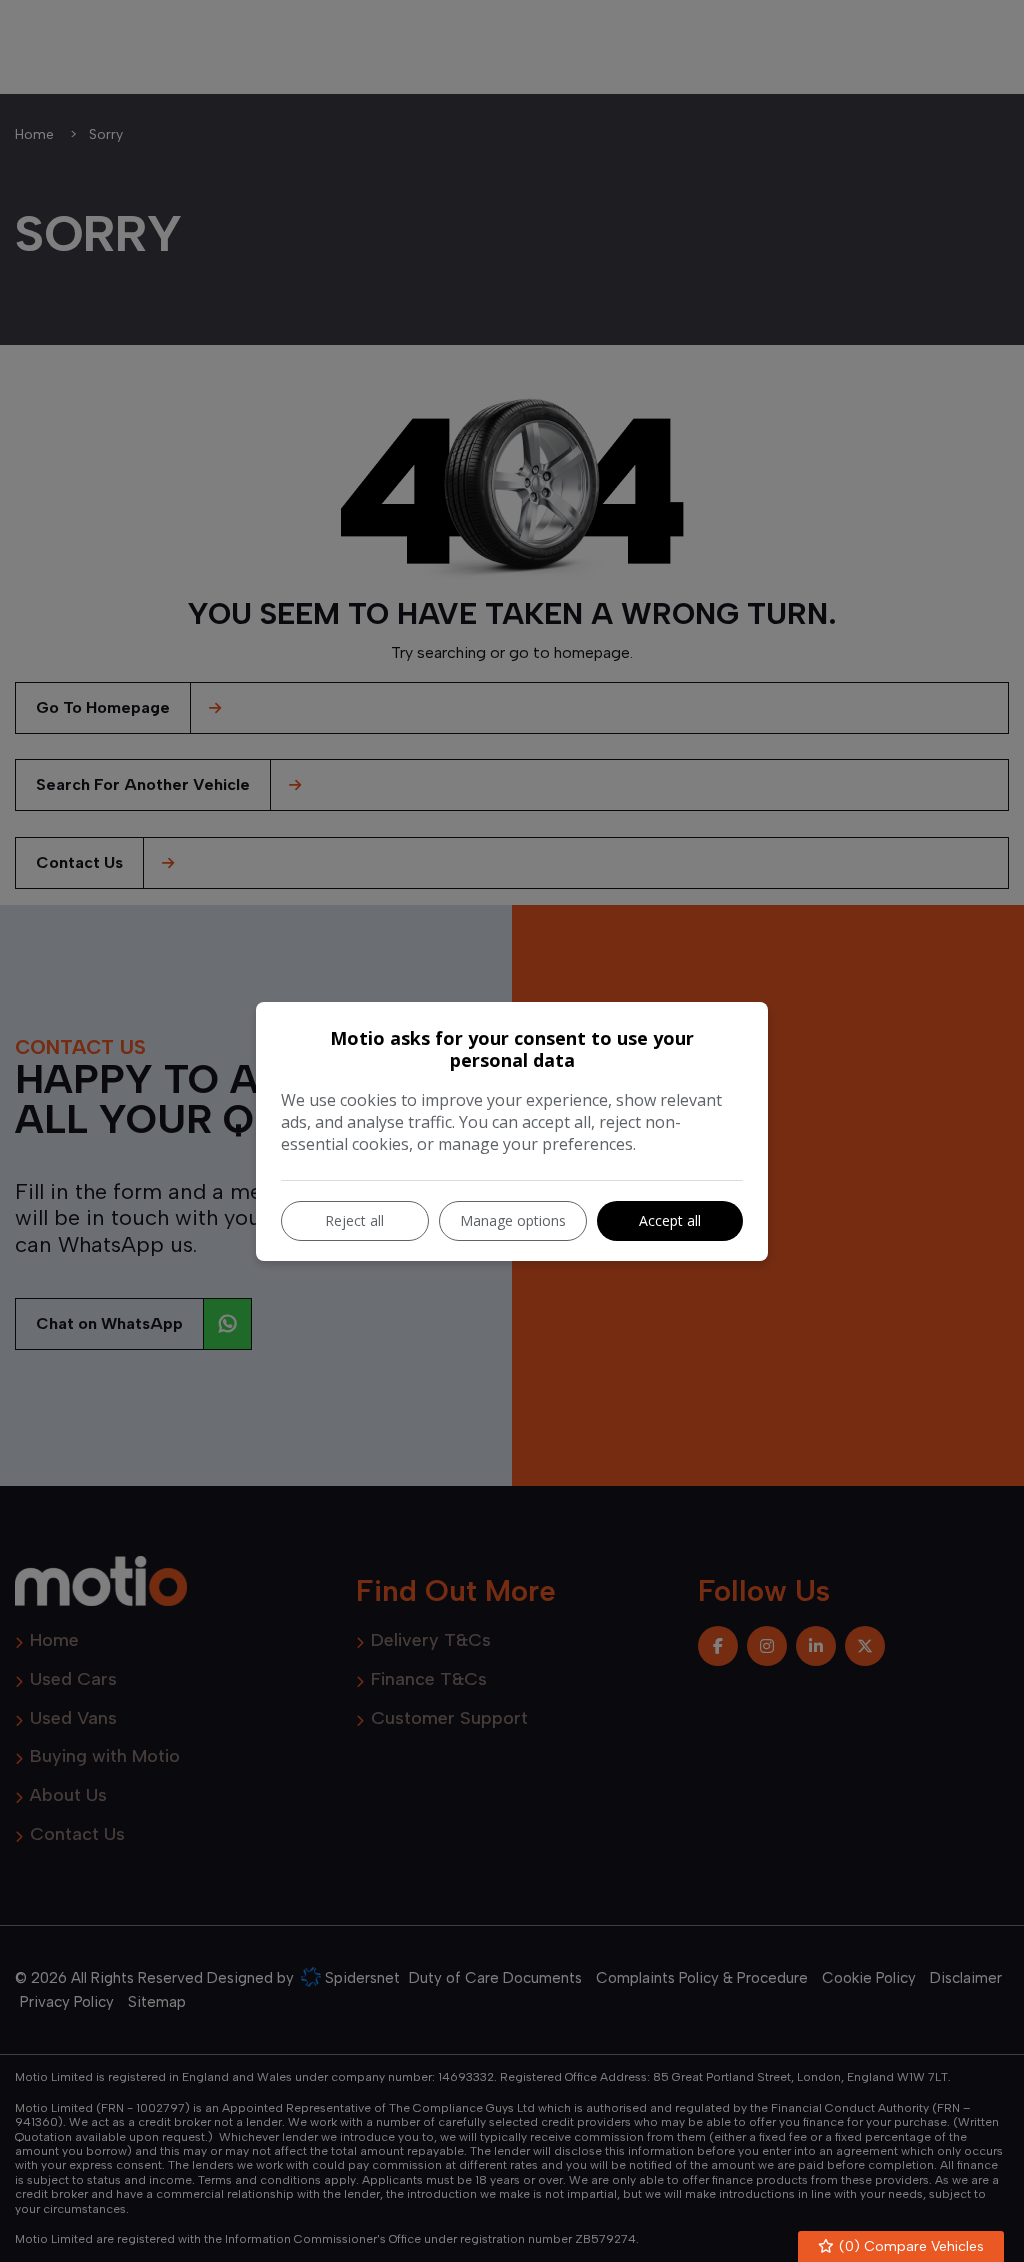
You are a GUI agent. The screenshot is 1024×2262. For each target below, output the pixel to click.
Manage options (513, 1220)
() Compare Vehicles (909, 2246)
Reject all (354, 1220)
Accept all (670, 1220)
